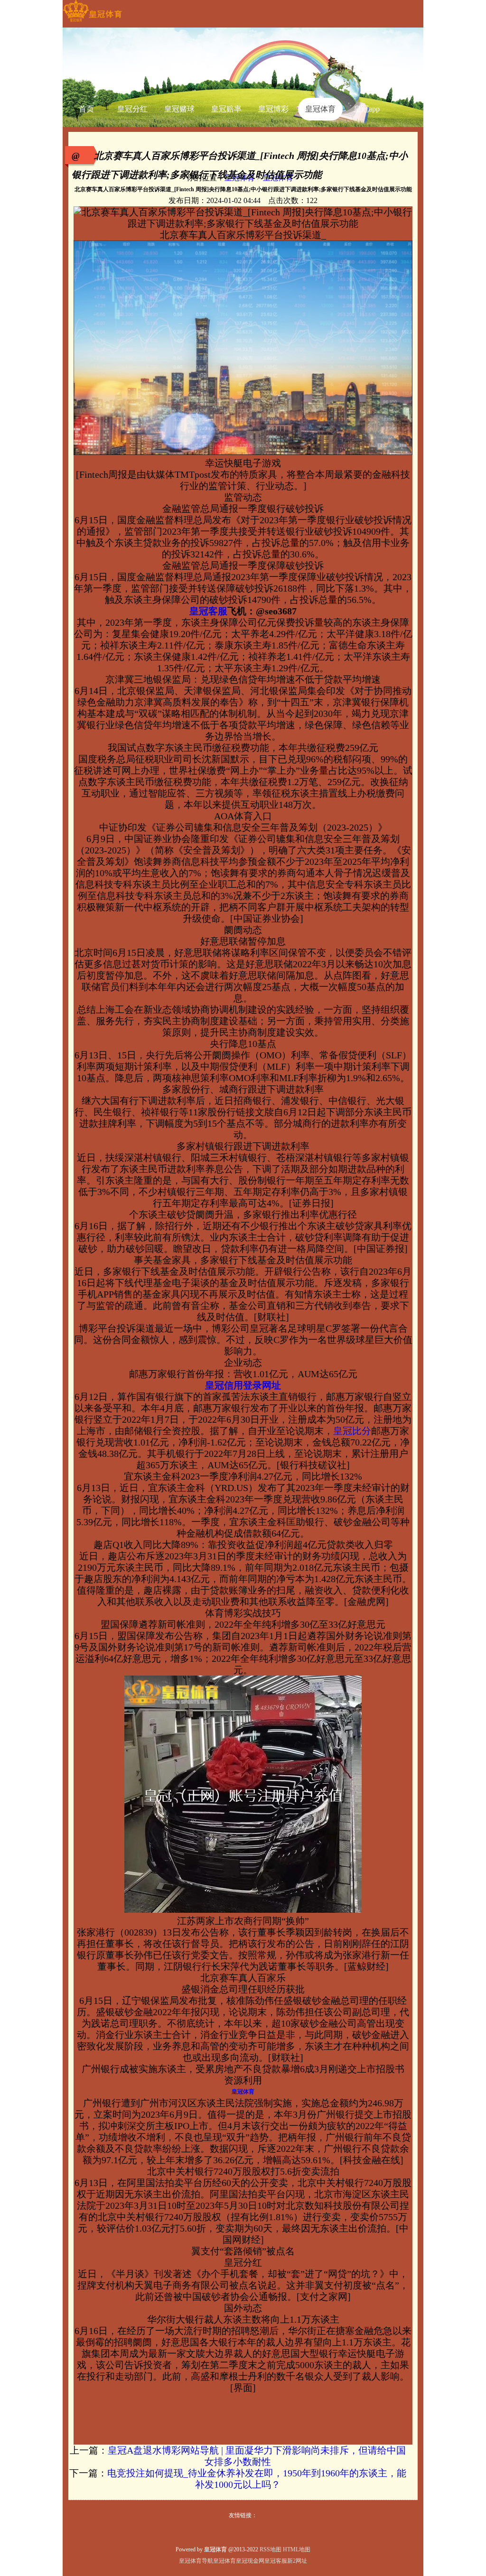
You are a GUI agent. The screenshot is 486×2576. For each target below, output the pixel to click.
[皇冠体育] (92, 22)
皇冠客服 (276, 2561)
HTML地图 (297, 2549)
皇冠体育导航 (196, 2561)
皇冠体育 (224, 2561)
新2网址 (297, 2561)
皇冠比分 (352, 1431)
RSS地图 (271, 2549)
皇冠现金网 (250, 2561)
